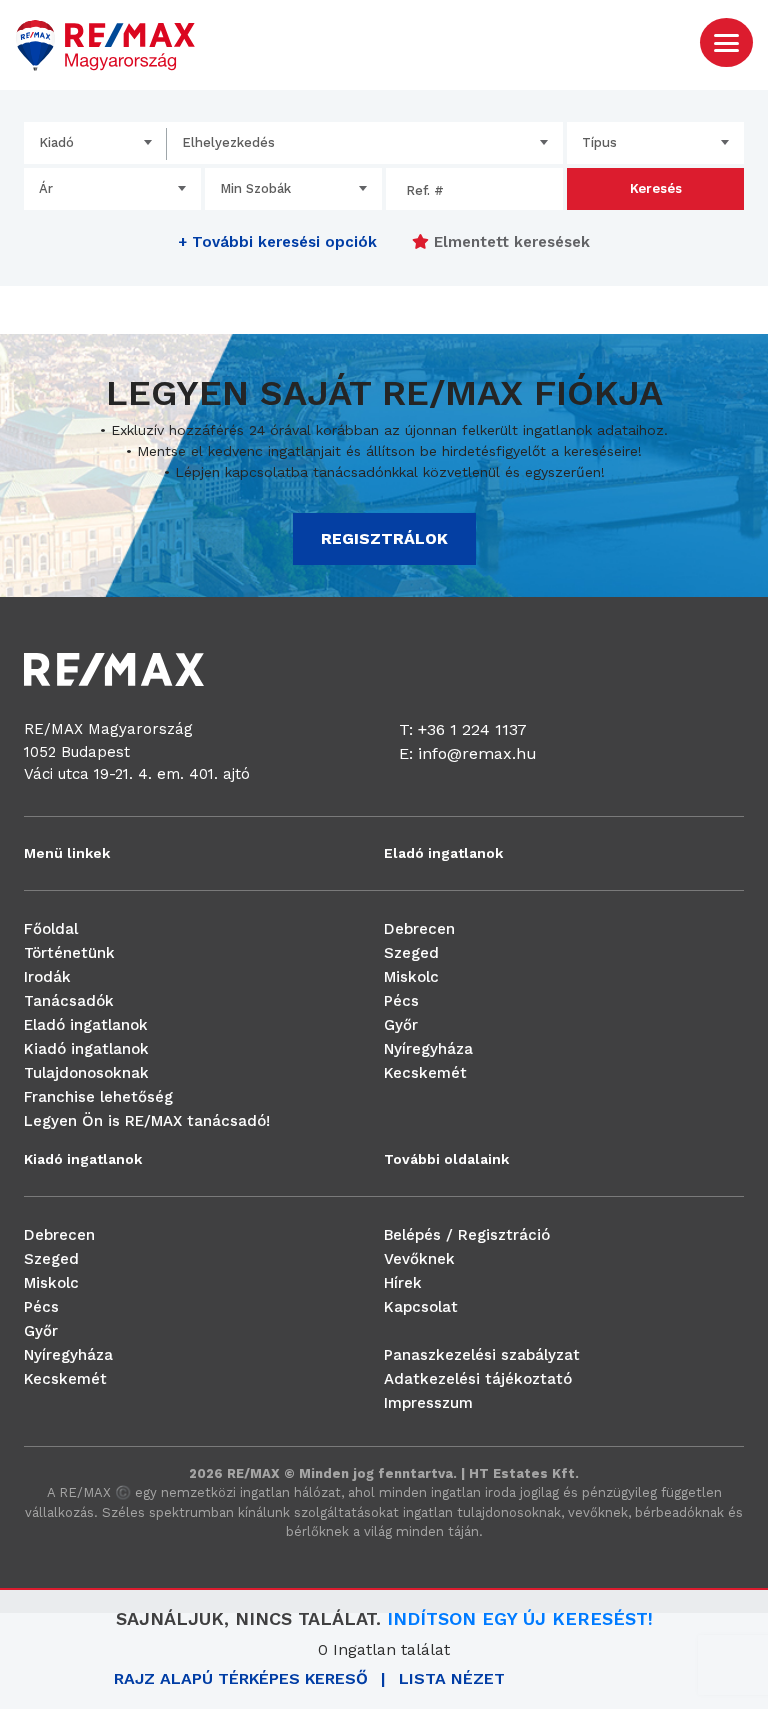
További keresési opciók (277, 242)
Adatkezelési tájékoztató (478, 1379)
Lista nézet (452, 1678)
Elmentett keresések (509, 242)
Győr (401, 1025)
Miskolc (411, 977)
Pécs (401, 1001)
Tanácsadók (69, 1001)
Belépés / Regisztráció (467, 1235)
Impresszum (428, 1403)
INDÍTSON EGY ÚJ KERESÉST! (520, 1618)
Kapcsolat (421, 1307)
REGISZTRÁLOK (384, 538)
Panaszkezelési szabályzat (482, 1355)
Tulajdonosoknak (86, 1073)
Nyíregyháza (428, 1049)
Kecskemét (425, 1073)
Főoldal (51, 929)
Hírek (403, 1283)
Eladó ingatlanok (86, 1025)
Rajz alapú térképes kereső (241, 1678)
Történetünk (69, 953)
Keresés (656, 188)
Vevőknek (419, 1259)
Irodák (47, 977)
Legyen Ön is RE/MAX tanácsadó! (147, 1121)
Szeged (411, 953)
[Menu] (726, 41)
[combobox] (95, 143)
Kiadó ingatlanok (86, 1049)
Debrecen (419, 929)
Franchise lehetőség (98, 1097)
